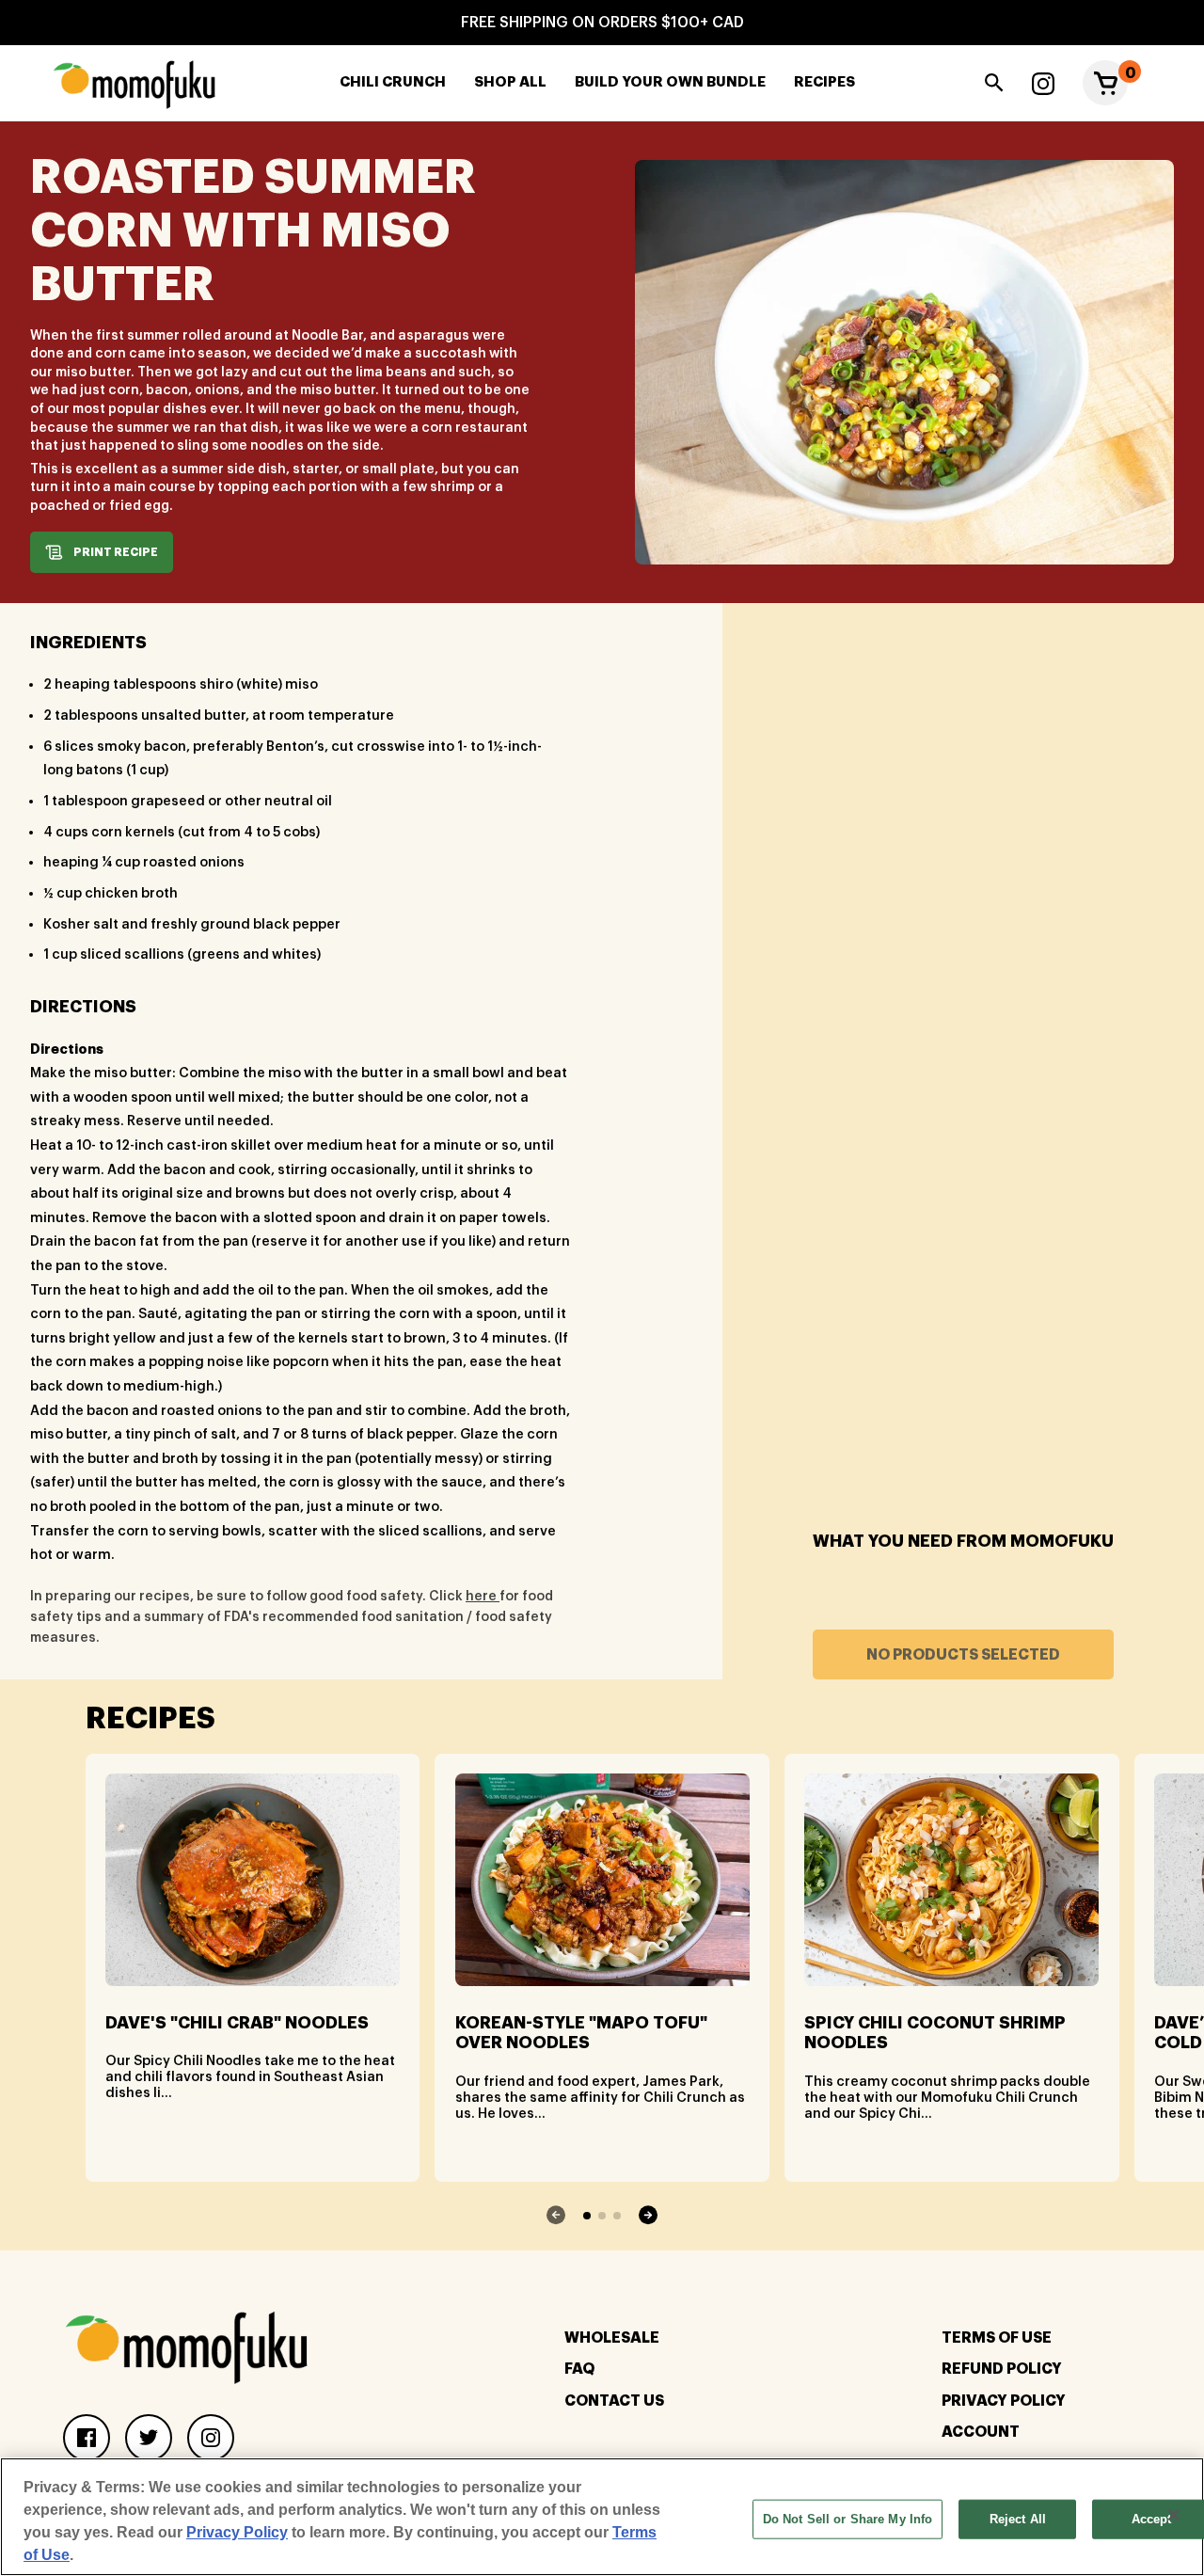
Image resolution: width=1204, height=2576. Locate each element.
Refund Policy (1002, 2369)
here (483, 1597)
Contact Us (614, 2401)
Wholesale (612, 2338)
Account (981, 2432)
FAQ (579, 2369)
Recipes (824, 82)
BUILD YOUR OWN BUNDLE (670, 82)
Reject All (1018, 2519)
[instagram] (1043, 83)
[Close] (1174, 2515)
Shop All (510, 82)
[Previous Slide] (556, 2215)
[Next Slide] (648, 2215)
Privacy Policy (1004, 2401)
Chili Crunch (393, 82)
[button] (1105, 83)
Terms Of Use (997, 2338)
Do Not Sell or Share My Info (848, 2519)
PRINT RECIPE (116, 552)
